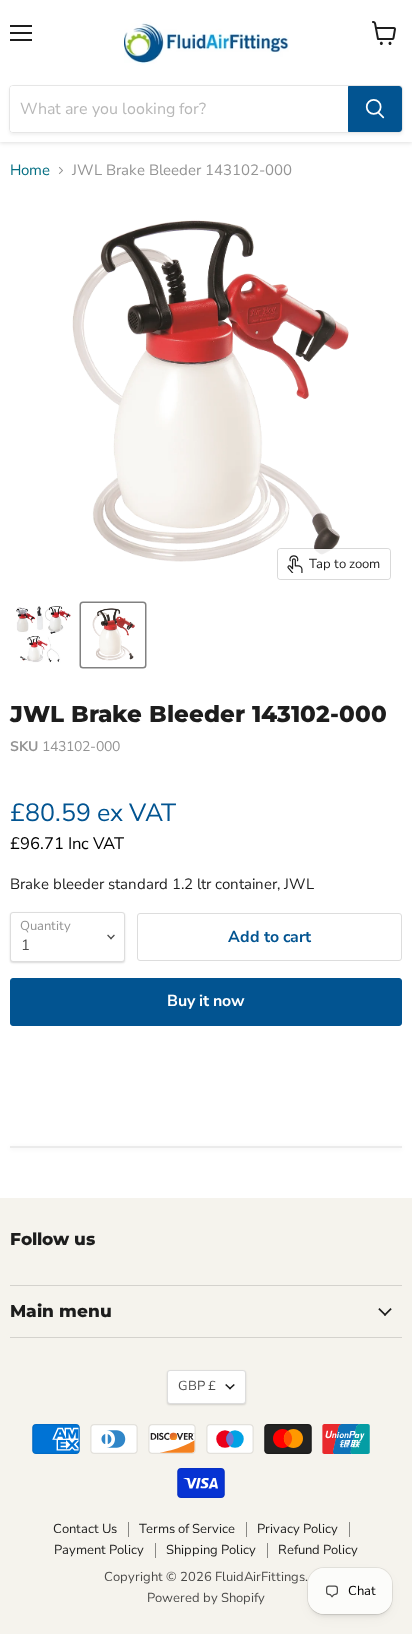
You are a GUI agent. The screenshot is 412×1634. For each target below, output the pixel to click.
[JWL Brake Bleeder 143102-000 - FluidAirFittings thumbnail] (113, 635)
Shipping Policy (211, 1550)
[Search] (375, 109)
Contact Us (85, 1529)
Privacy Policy (297, 1529)
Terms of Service (187, 1529)
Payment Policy (99, 1550)
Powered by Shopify (206, 1598)
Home (30, 170)
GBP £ (197, 1386)
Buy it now (206, 1001)
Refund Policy (318, 1550)
